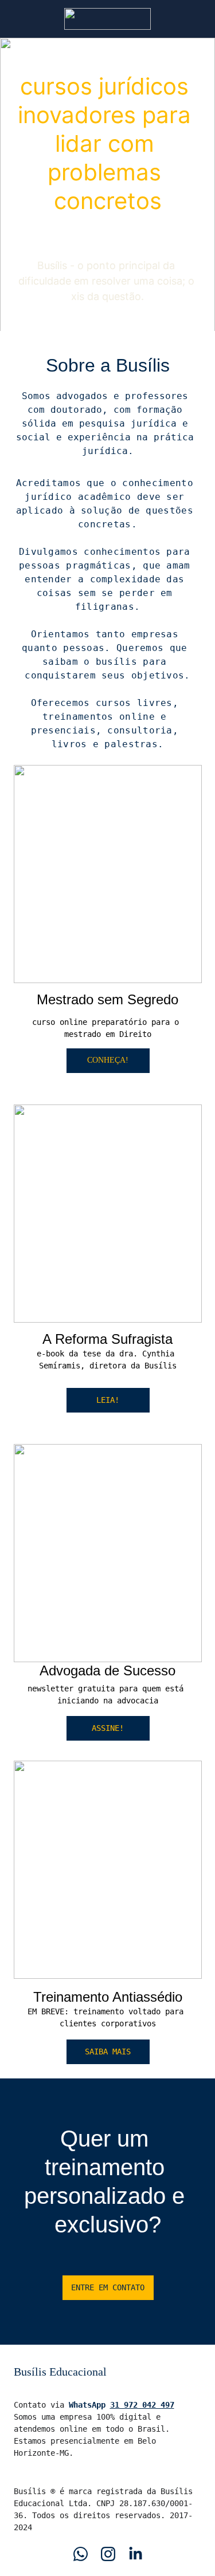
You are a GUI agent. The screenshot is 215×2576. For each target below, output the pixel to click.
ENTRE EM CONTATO (108, 2287)
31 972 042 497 (142, 2405)
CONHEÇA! (108, 1060)
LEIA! (108, 1400)
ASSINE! (108, 1728)
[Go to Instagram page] (108, 2554)
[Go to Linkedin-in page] (136, 2554)
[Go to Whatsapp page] (81, 2554)
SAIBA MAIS (108, 2052)
